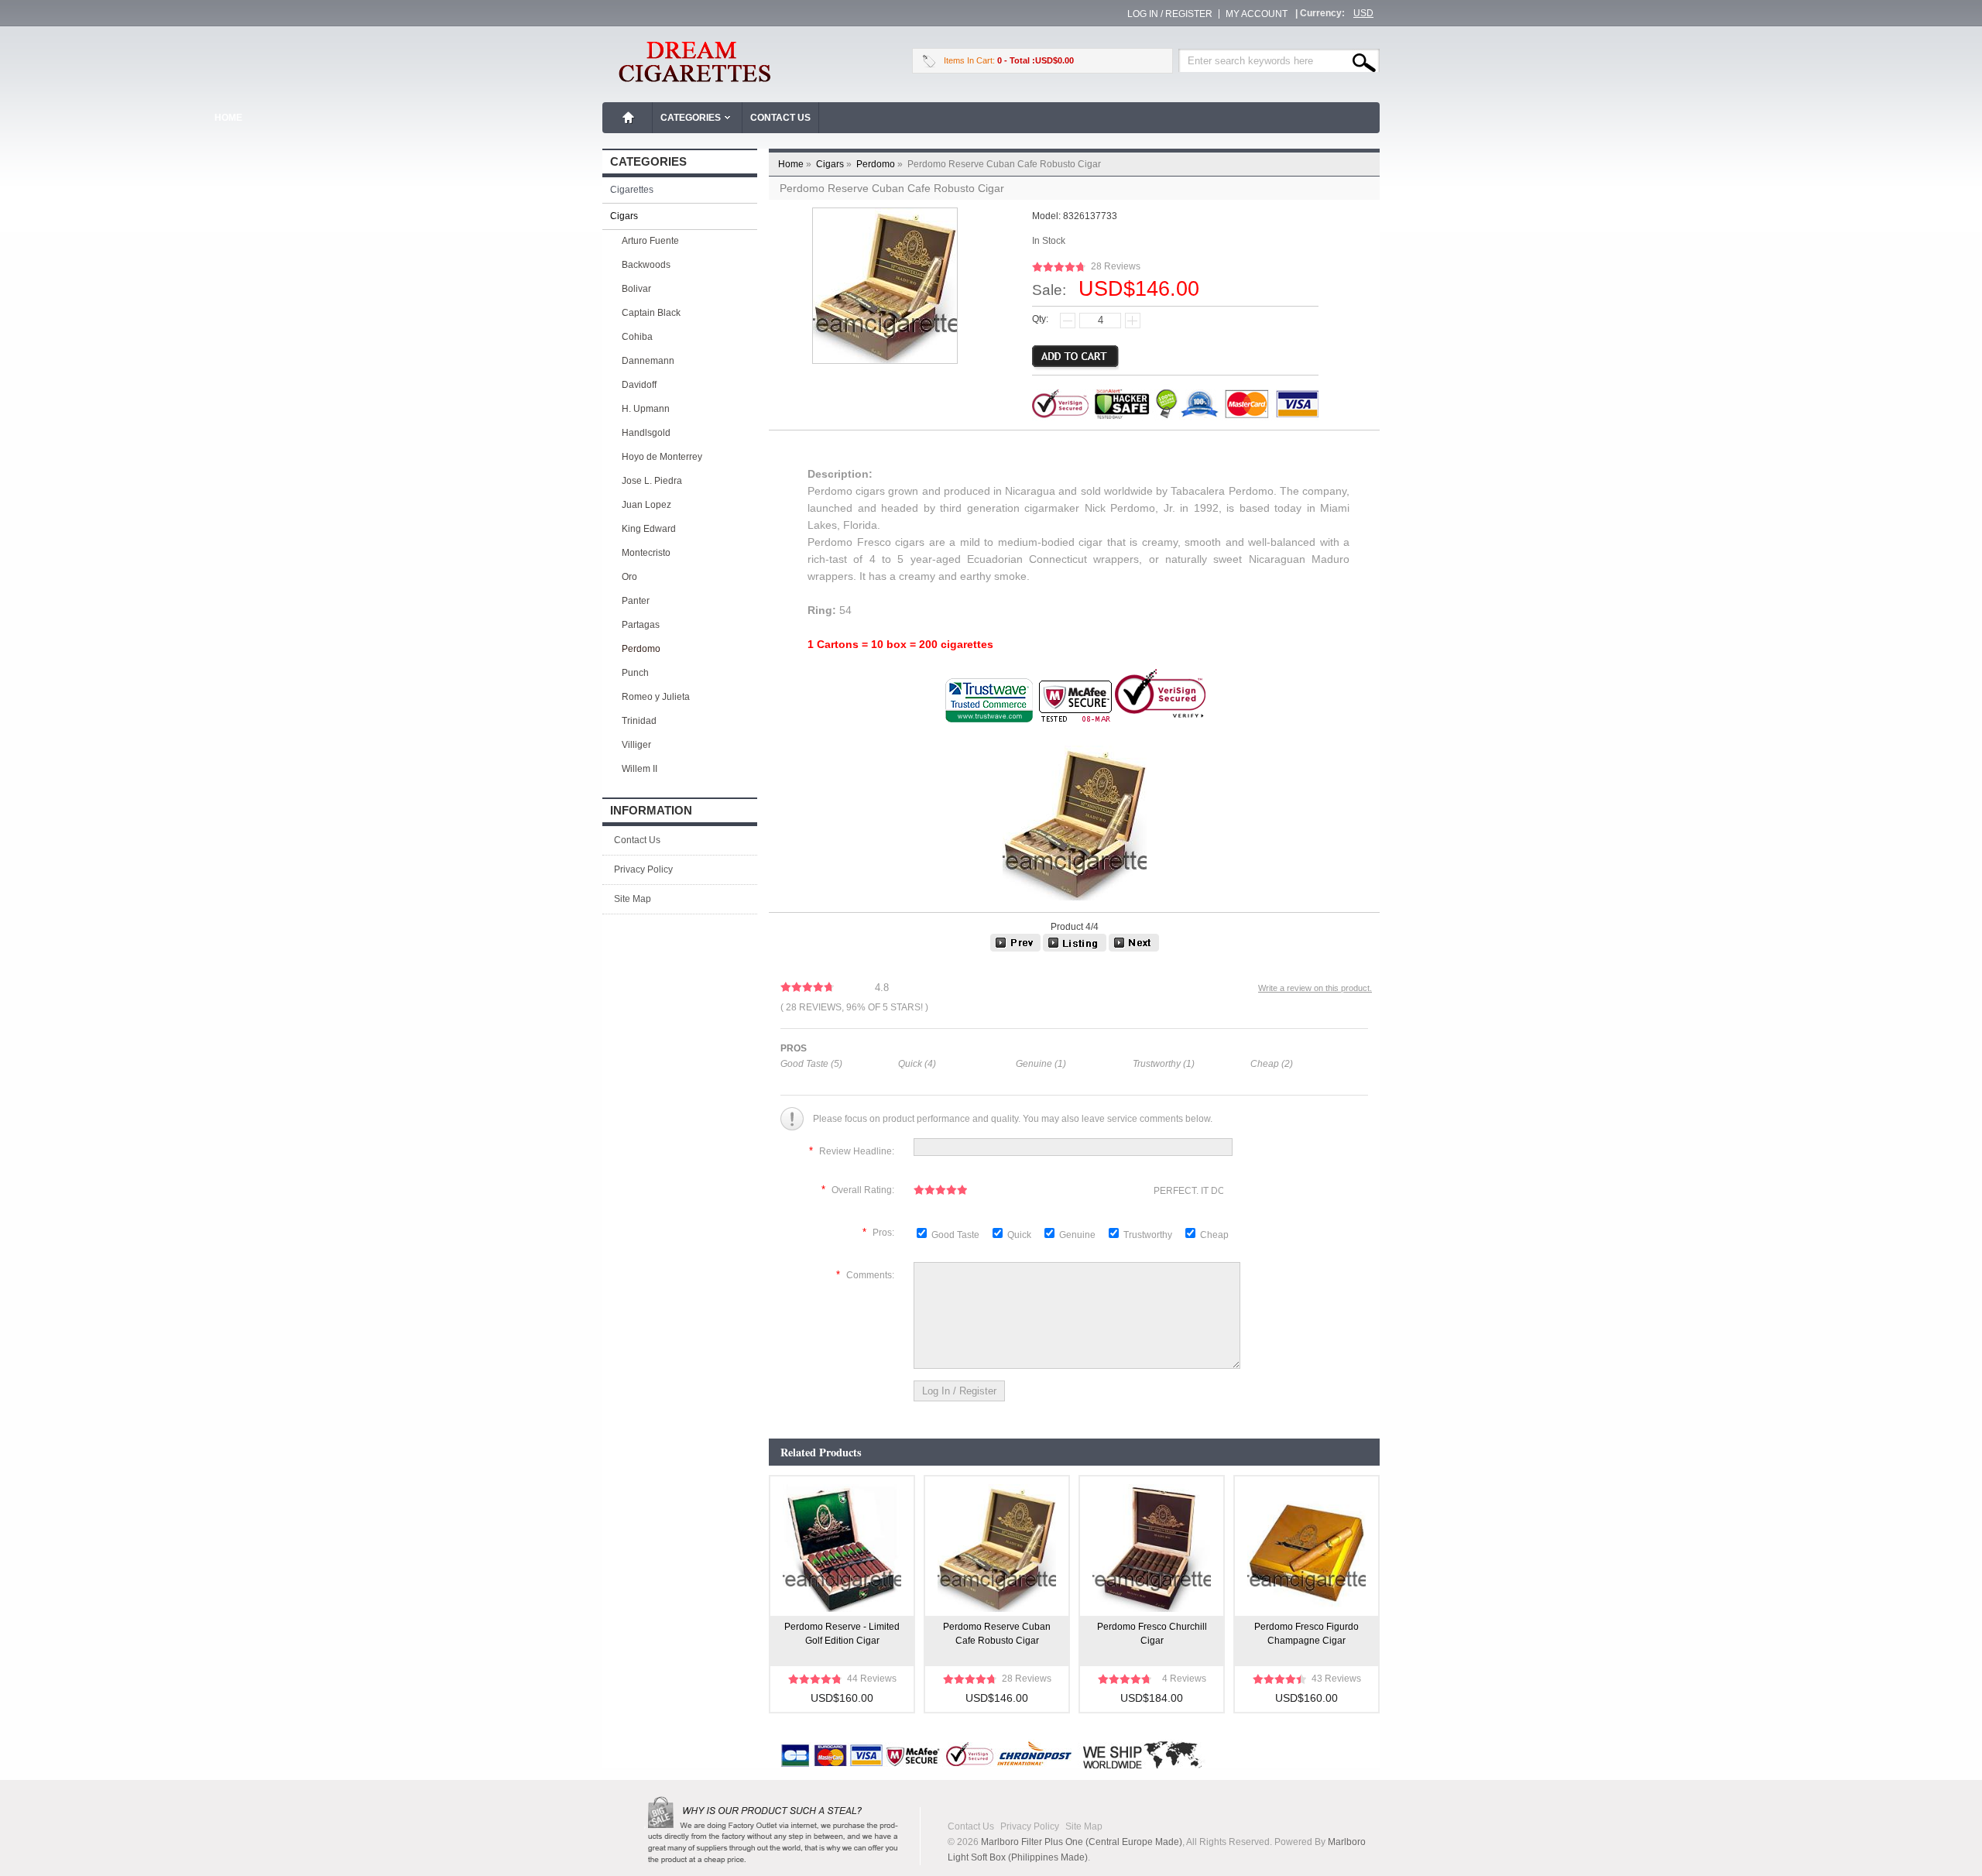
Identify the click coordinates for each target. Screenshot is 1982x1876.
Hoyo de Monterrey (662, 457)
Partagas (641, 625)
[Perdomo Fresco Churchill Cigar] (1134, 948)
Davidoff (639, 385)
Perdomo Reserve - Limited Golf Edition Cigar (842, 1634)
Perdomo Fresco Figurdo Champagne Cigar (1306, 1634)
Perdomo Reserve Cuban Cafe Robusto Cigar (997, 1634)
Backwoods (646, 265)
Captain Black (651, 313)
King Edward (649, 529)
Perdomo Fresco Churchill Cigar (1152, 1634)
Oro (629, 577)
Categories (691, 118)
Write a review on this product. (1315, 988)
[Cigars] (1075, 948)
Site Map (633, 899)
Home (629, 118)
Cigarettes (632, 190)
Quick (1019, 1235)
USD (1363, 13)
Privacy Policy (643, 869)
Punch (635, 673)
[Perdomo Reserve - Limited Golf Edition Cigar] (1015, 948)
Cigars (835, 164)
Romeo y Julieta (656, 697)
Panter (636, 601)
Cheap (1214, 1235)
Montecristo (646, 553)
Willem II (640, 769)
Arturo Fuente (650, 241)
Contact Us (780, 118)
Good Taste (957, 1235)
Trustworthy (1149, 1235)
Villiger (636, 745)
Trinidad (639, 721)
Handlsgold (646, 433)
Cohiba (637, 337)
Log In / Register (1170, 14)
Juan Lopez (646, 505)
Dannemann (648, 361)
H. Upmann (646, 409)
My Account (1257, 14)
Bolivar (636, 289)
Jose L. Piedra (652, 481)
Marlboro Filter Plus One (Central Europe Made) (1082, 1842)
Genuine (1078, 1235)
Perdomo (881, 164)
